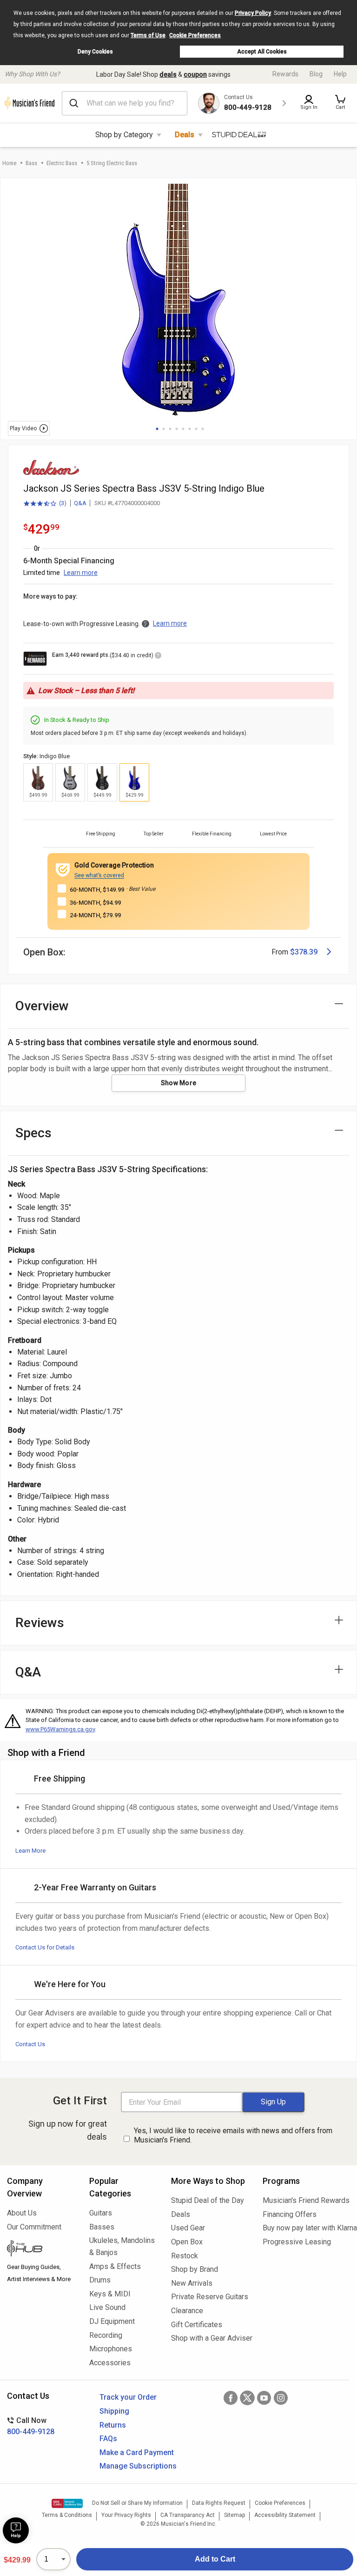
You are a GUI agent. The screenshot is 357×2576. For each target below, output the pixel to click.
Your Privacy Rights (126, 2515)
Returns (113, 2425)
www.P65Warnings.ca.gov (60, 1729)
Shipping (114, 2411)
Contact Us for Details (45, 1947)
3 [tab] (170, 429)
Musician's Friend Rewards (306, 2200)
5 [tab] (183, 429)
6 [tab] (190, 429)
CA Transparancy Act (188, 2515)
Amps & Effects (115, 2266)
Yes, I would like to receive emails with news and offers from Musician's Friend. (233, 2136)
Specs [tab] (33, 1133)
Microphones (111, 2349)
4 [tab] (177, 429)
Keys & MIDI (110, 2294)
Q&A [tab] (28, 1672)
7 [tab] (196, 429)
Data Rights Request (219, 2503)
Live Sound (107, 2307)
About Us (22, 2213)
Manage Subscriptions (138, 2466)
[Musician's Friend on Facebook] (231, 2398)
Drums (100, 2280)
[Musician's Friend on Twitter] (247, 2398)
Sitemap (235, 2515)
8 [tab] (203, 429)
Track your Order (128, 2397)
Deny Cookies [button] (95, 52)
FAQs (108, 2439)
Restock (185, 2256)
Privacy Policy (253, 13)
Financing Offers (290, 2214)
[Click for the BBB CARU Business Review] (67, 2503)
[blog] (41, 2249)
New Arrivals (192, 2283)
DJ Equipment (112, 2321)
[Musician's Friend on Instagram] (281, 2398)
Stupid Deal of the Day (208, 2200)
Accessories (110, 2363)
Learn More (30, 1851)
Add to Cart (215, 2559)
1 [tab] (157, 429)
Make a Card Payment (137, 2453)
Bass (31, 163)
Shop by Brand (195, 2269)
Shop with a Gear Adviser (210, 2338)
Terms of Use (148, 35)
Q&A (80, 503)
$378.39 (304, 952)
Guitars (101, 2213)
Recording (106, 2335)
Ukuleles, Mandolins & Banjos (122, 2246)
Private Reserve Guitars (210, 2297)
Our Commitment (34, 2227)
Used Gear (188, 2228)
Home (9, 163)
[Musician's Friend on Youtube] (264, 2398)
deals (168, 74)
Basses (102, 2227)
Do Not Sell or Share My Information (137, 2503)
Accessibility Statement (285, 2515)
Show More (179, 1083)
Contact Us (30, 2044)
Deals (185, 135)
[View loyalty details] (158, 657)
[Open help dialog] (16, 2530)
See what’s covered (99, 875)
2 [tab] (164, 429)
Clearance (187, 2311)
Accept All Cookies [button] (262, 52)
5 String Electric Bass (112, 163)
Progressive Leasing (297, 2242)
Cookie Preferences (195, 35)
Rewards (285, 74)
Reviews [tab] (40, 1623)
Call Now (31, 2426)
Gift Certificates (197, 2325)
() (45, 504)
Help (340, 74)
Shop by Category (124, 135)
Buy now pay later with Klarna (306, 2228)
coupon (195, 74)
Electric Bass (62, 163)
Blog (316, 74)
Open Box (187, 2242)
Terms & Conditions (67, 2515)
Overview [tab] (42, 1006)
